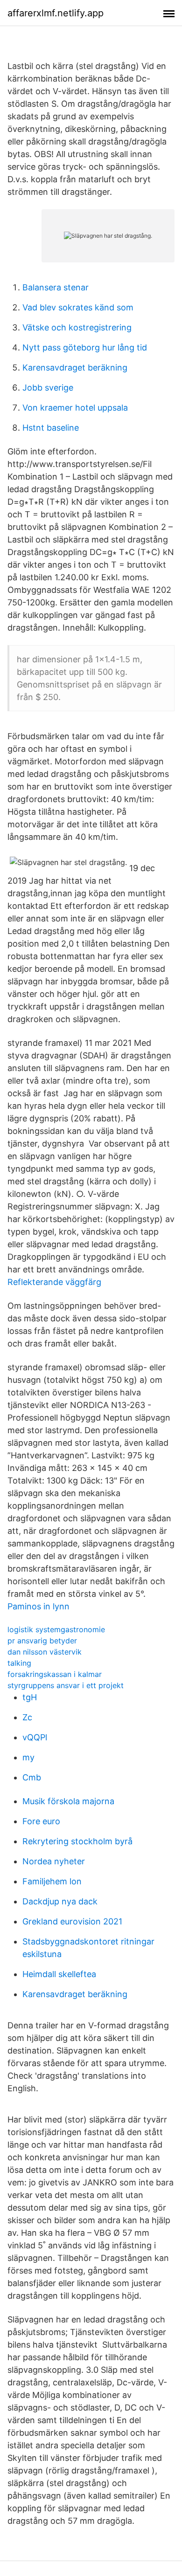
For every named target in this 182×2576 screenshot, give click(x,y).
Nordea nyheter (54, 1861)
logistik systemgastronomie (56, 1629)
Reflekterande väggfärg (54, 1282)
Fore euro (41, 1821)
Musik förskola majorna (68, 1801)
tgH (30, 1697)
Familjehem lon (52, 1881)
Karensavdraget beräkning (75, 368)
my (28, 1757)
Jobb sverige (48, 388)
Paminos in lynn (38, 1606)
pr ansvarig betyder (42, 1641)
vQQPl (35, 1737)
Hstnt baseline (51, 428)
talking (19, 1663)
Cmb (32, 1777)
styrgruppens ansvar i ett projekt (66, 1685)
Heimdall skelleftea (59, 1974)
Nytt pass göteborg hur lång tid (85, 347)
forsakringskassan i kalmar (55, 1674)
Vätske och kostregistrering (77, 327)
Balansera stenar (56, 287)
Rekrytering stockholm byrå (77, 1841)
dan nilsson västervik (45, 1652)
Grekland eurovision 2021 (72, 1921)
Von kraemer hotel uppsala (75, 408)
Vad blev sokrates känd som (78, 307)
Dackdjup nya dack (60, 1901)
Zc (27, 1717)
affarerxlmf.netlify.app (56, 13)
